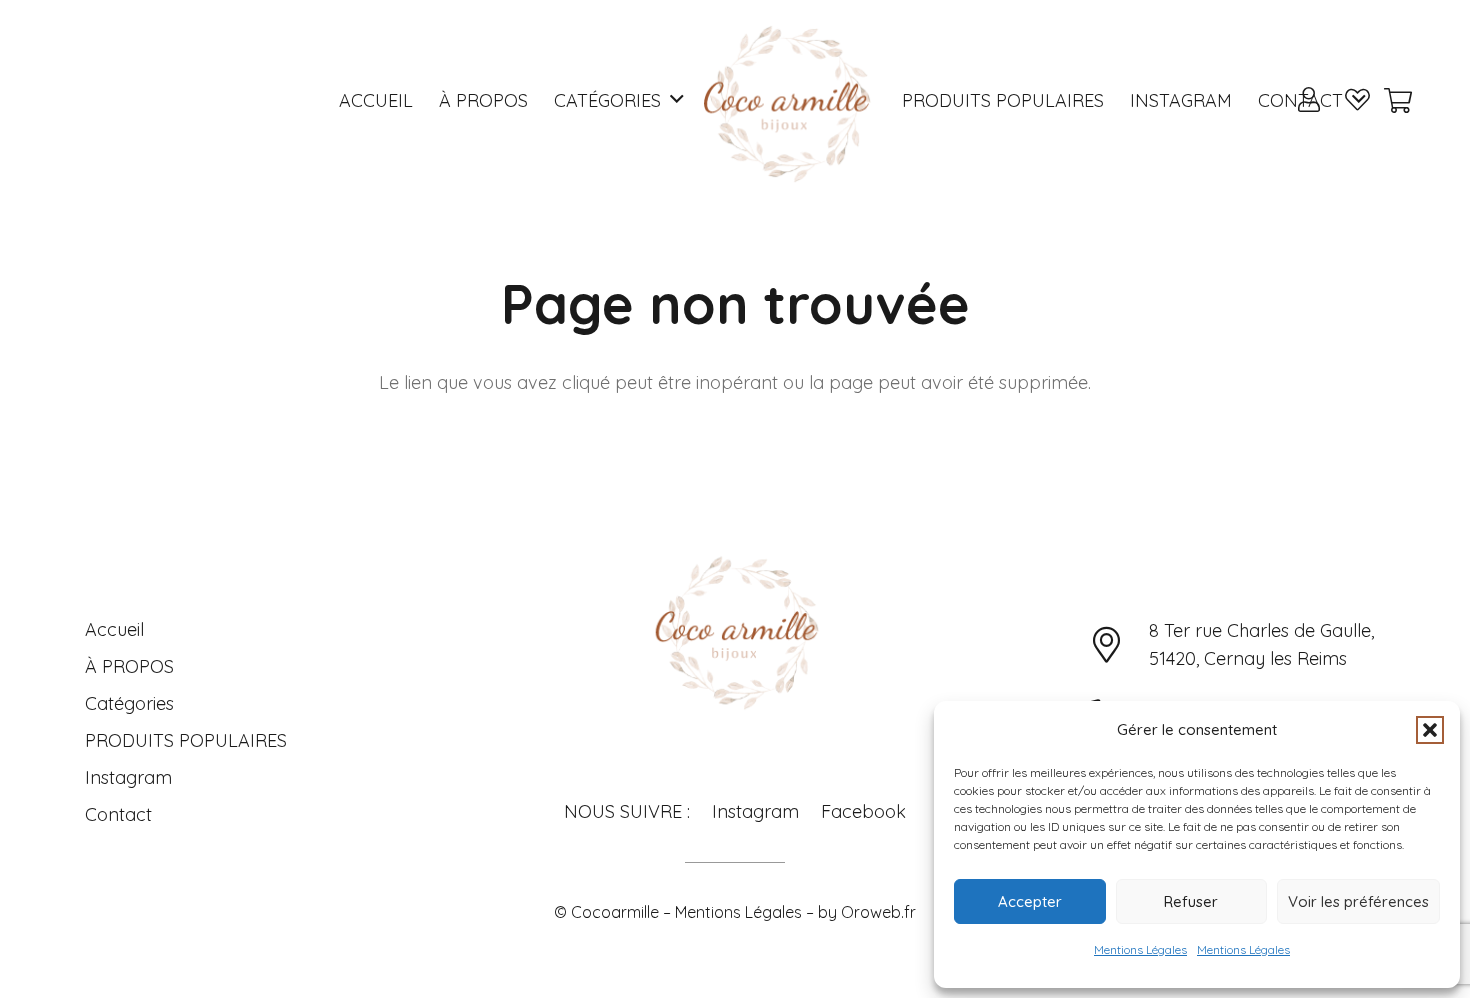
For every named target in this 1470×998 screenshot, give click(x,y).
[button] (1430, 730)
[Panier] (1397, 100)
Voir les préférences (1358, 901)
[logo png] (785, 100)
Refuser (1191, 901)
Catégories (129, 703)
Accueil (114, 629)
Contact (118, 814)
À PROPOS (129, 666)
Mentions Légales (1140, 949)
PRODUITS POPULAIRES (186, 740)
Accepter (1030, 901)
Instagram (128, 777)
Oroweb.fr (878, 912)
